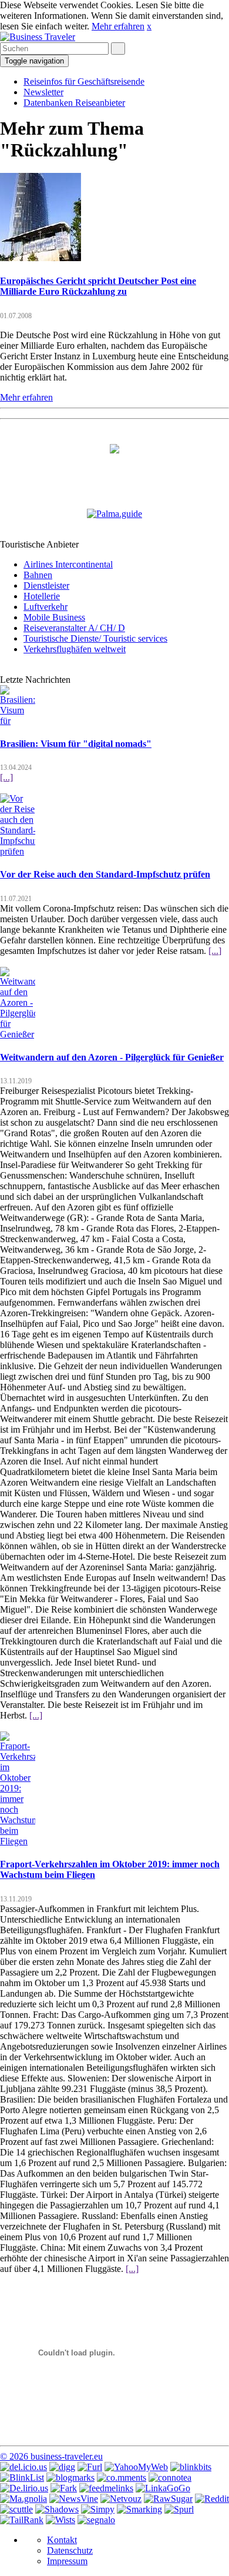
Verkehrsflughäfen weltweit (75, 649)
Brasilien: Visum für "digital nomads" (76, 744)
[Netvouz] (121, 2499)
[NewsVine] (74, 2499)
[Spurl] (179, 2509)
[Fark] (64, 2488)
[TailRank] (22, 2520)
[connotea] (170, 2477)
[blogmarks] (70, 2477)
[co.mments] (122, 2477)
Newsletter (43, 92)
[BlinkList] (22, 2477)
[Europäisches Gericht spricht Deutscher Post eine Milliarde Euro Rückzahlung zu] (41, 258)
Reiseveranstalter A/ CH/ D (74, 628)
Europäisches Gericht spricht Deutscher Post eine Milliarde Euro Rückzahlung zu (98, 286)
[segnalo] (96, 2520)
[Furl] (90, 2467)
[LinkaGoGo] (163, 2488)
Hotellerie (42, 596)
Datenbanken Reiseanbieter (74, 103)
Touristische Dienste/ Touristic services (95, 638)
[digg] (62, 2467)
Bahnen (38, 575)
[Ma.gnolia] (23, 2499)
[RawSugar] (168, 2499)
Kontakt (62, 2540)
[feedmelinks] (106, 2488)
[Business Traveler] (38, 37)
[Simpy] (98, 2509)
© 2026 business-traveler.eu (51, 2456)
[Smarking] (139, 2509)
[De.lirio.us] (24, 2488)
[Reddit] (212, 2499)
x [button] (149, 26)
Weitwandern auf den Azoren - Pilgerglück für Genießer (112, 1057)
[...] (6, 777)
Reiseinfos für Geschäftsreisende (84, 81)
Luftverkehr (46, 607)
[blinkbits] (191, 2467)
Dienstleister (46, 585)
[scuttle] (16, 2509)
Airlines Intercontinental (68, 564)
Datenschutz (70, 2550)
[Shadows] (57, 2509)
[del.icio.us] (23, 2467)
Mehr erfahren (118, 26)
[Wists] (60, 2520)
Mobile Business (54, 617)
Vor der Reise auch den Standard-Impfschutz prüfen (105, 874)
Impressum (67, 2561)
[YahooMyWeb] (136, 2467)
